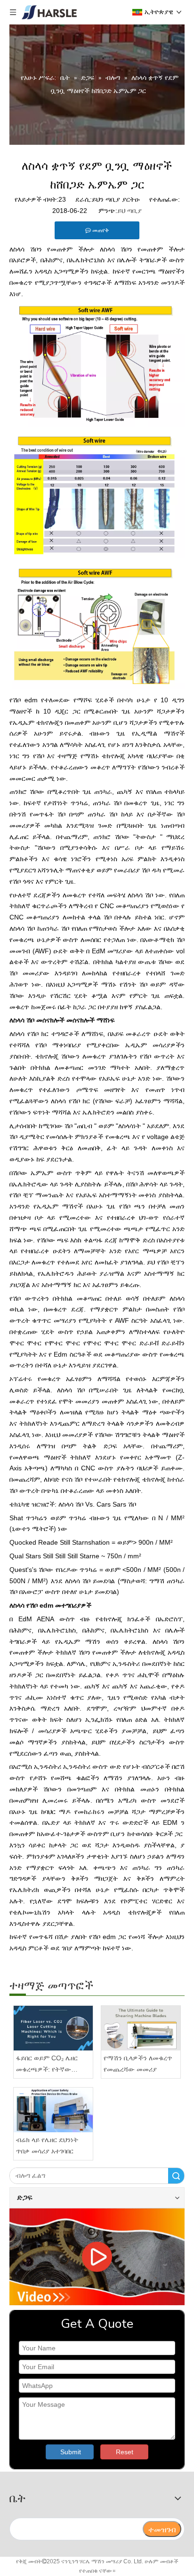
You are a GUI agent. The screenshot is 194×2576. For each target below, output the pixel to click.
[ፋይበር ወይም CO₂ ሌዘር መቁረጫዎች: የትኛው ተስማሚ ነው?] (53, 2028)
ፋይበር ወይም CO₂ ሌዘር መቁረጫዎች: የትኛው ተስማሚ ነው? (47, 2065)
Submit (71, 2452)
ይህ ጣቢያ (129, 211)
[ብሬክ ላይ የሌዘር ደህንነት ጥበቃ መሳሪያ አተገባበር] (53, 2110)
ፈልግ (176, 2176)
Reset (125, 2452)
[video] (97, 2257)
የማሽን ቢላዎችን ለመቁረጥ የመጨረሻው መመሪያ (138, 2064)
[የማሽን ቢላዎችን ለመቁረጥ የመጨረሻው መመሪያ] (141, 2028)
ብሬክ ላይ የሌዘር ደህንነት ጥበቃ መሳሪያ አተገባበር (47, 2145)
